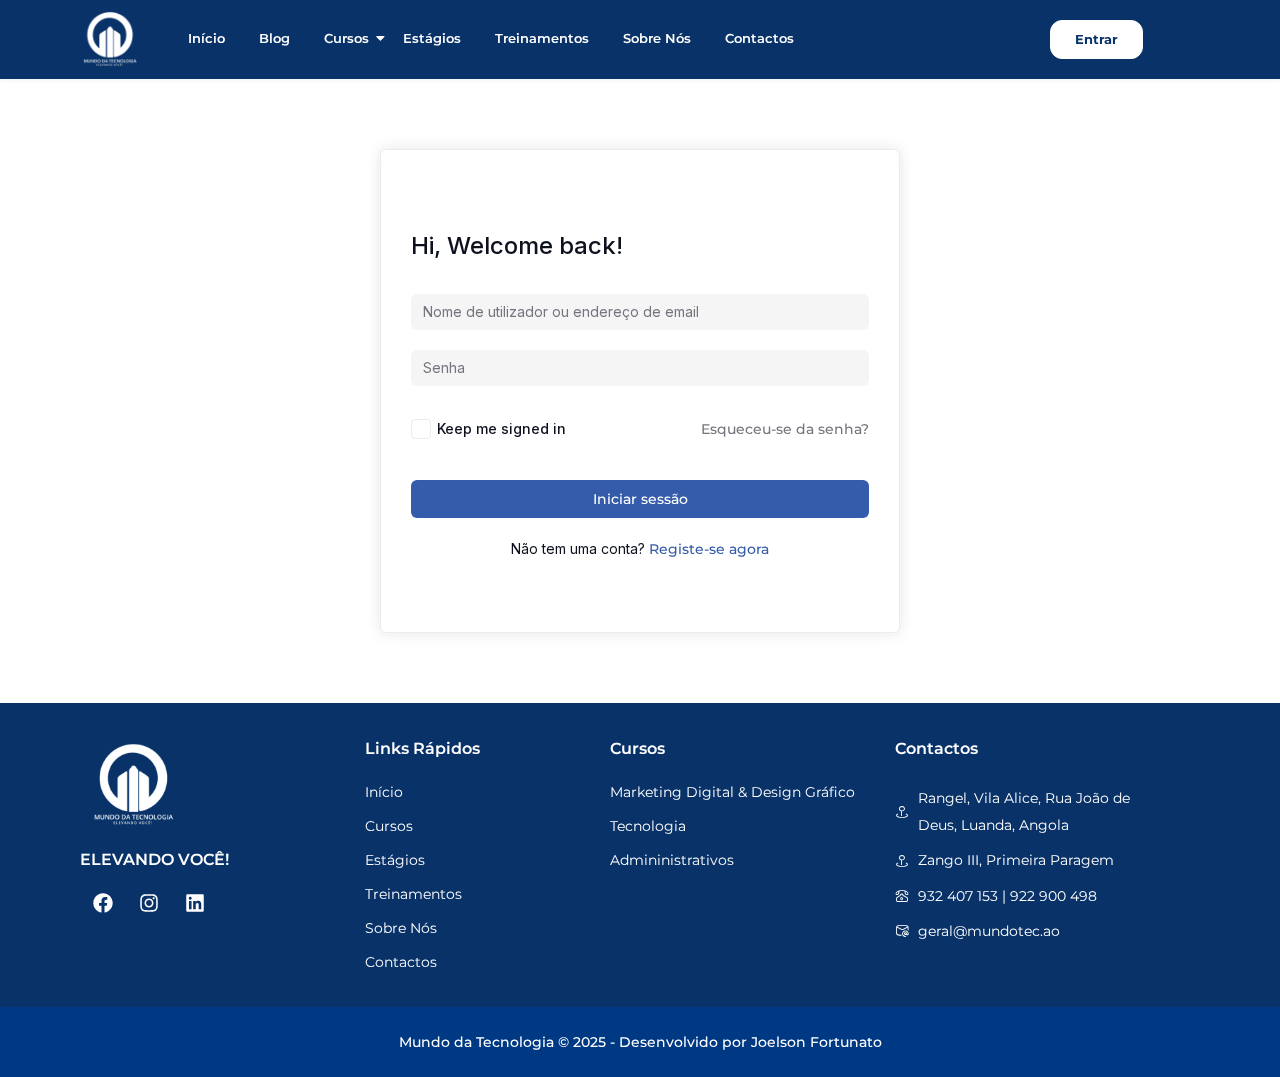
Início (206, 38)
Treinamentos (542, 38)
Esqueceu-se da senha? (785, 429)
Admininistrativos (672, 860)
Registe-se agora (709, 549)
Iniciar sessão (640, 499)
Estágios (432, 38)
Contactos (759, 38)
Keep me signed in (501, 428)
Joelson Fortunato (816, 1042)
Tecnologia (648, 826)
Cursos (346, 38)
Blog (274, 38)
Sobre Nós (657, 38)
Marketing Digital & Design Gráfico (732, 792)
